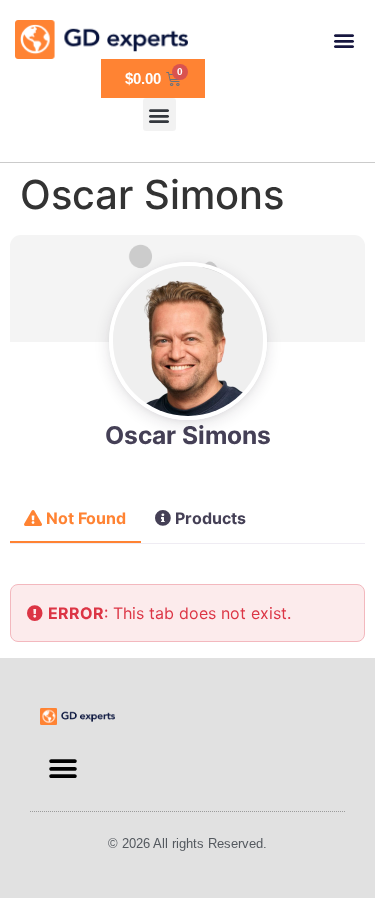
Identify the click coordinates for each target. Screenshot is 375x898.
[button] (343, 39)
